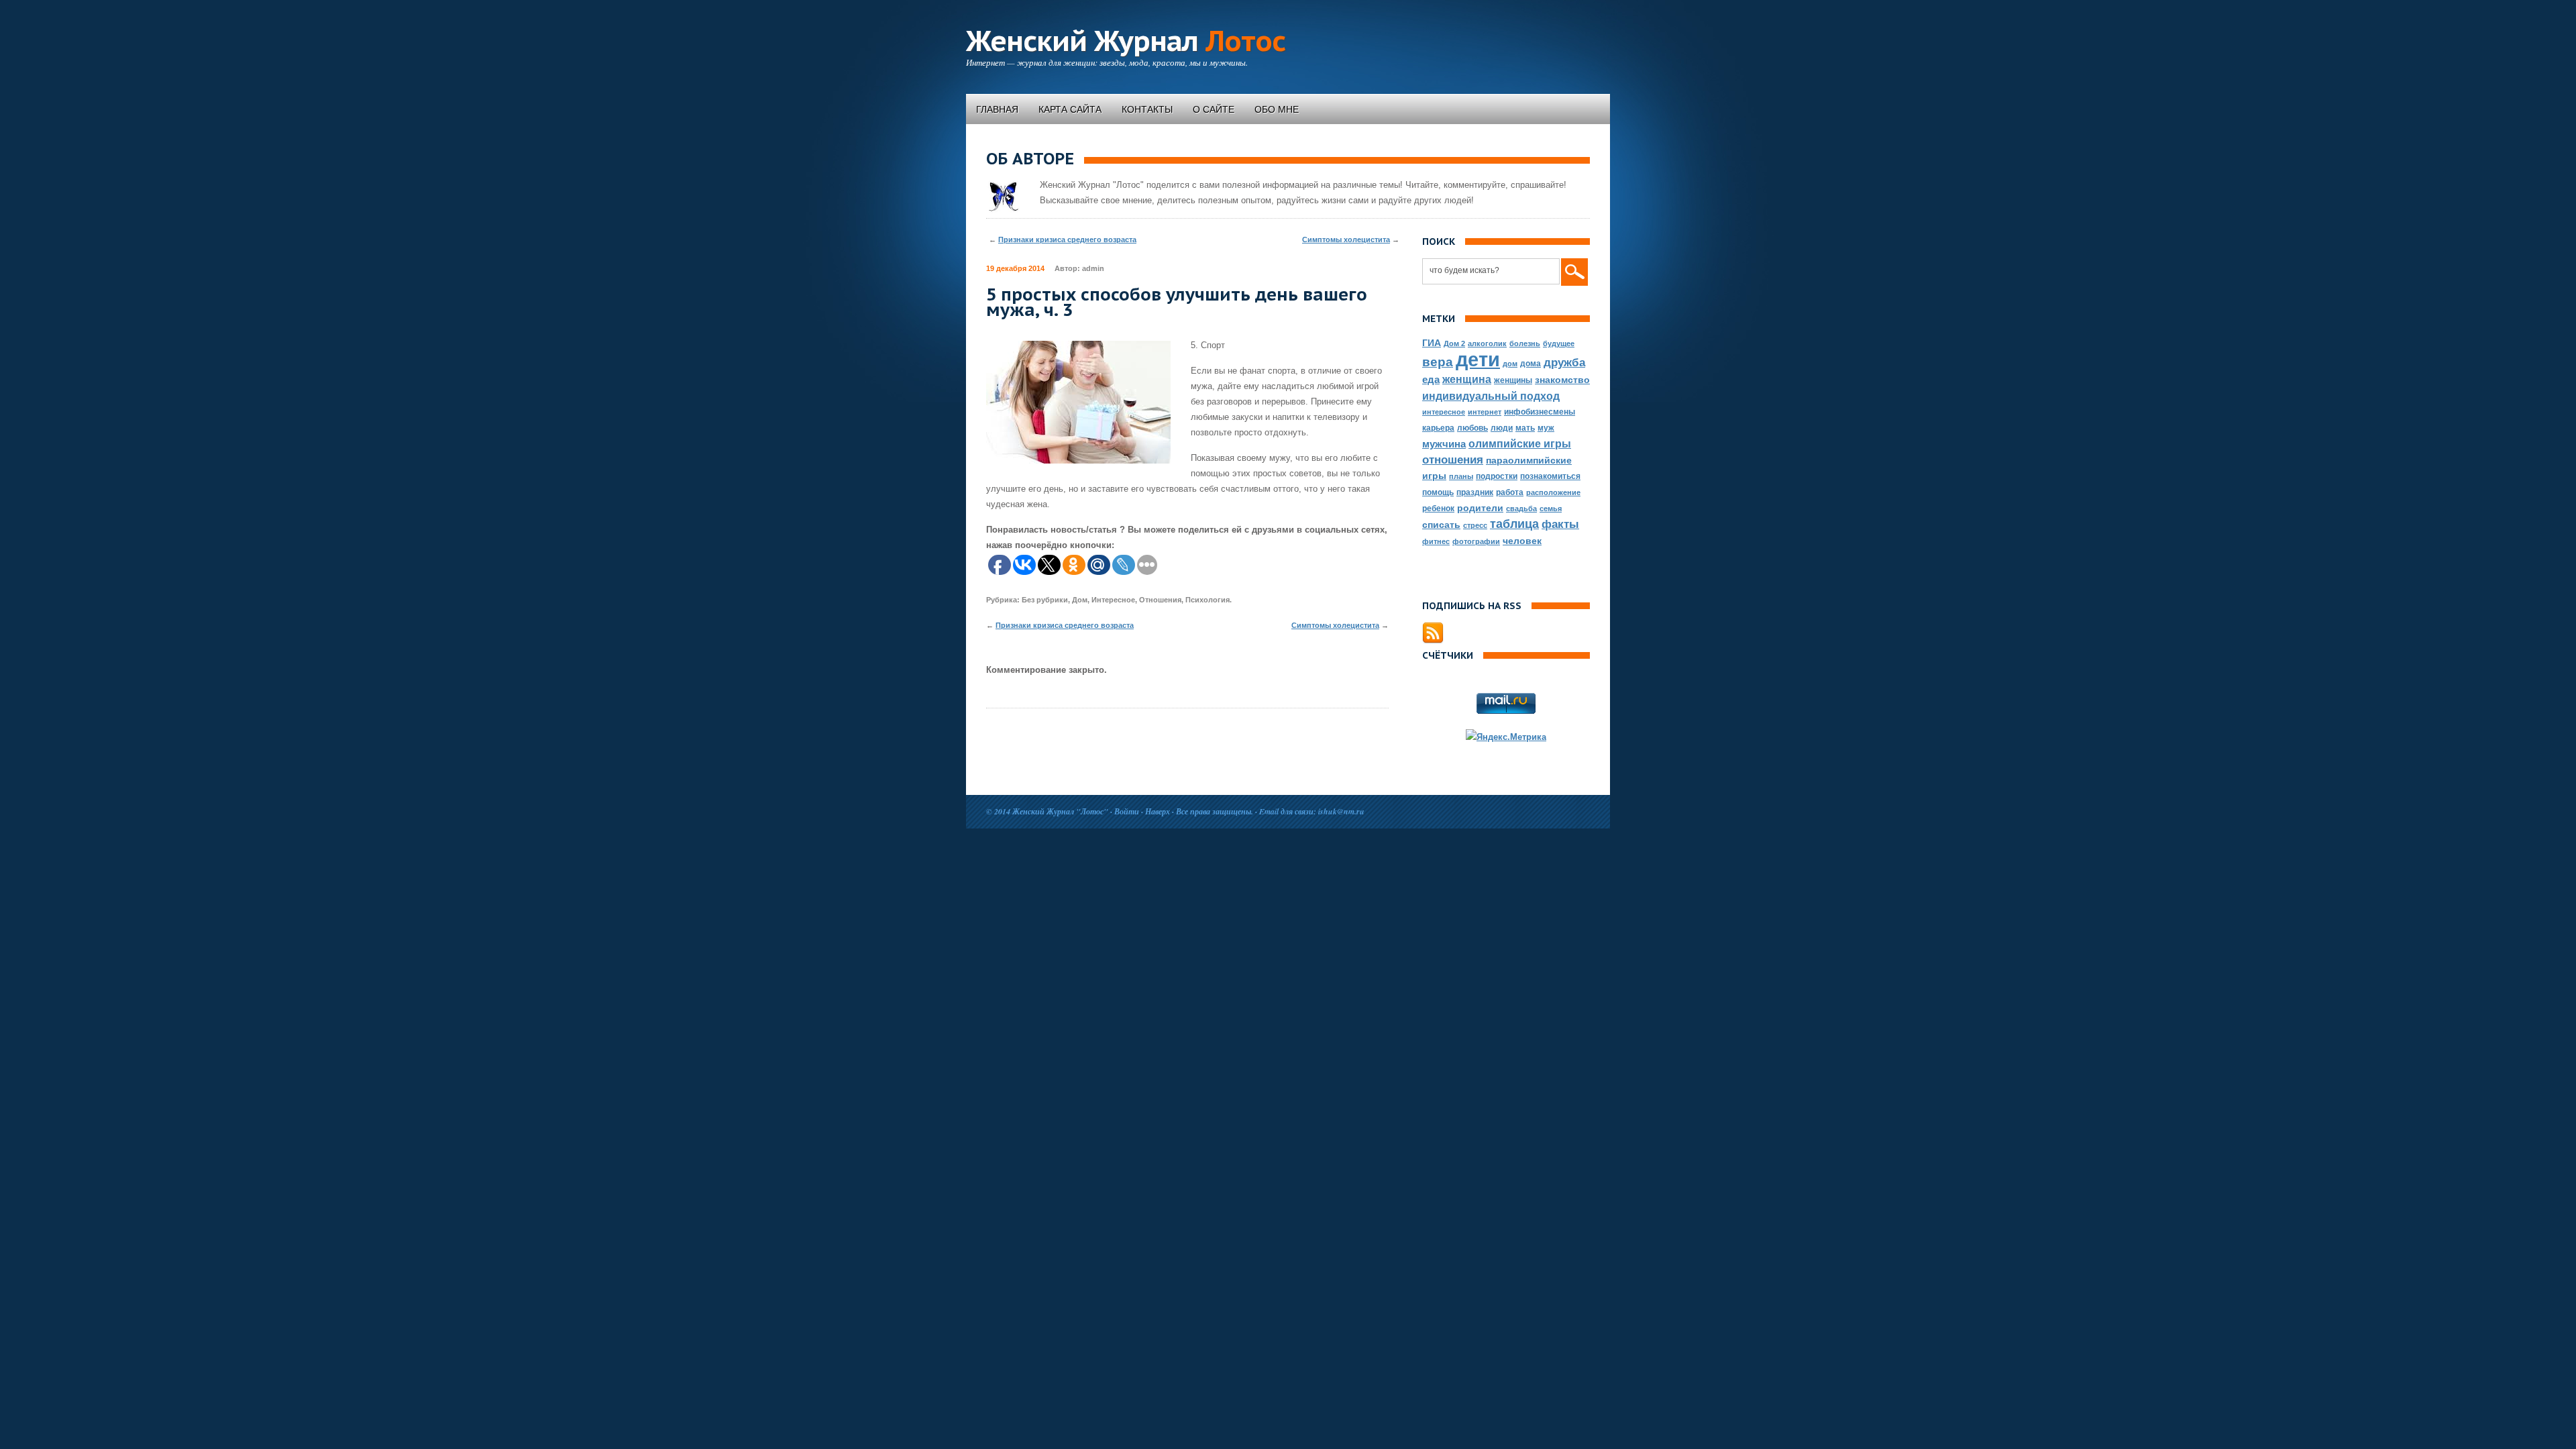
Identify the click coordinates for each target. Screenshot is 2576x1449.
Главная (997, 109)
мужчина (1444, 444)
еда (1431, 379)
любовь (1472, 428)
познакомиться (1550, 476)
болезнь (1525, 343)
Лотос (1126, 41)
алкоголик (1487, 343)
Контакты (1147, 109)
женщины (1513, 380)
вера (1438, 362)
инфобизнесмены (1540, 412)
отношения (1453, 460)
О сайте (1214, 109)
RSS (1433, 633)
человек (1522, 541)
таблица (1514, 524)
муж (1546, 428)
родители (1480, 508)
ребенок (1438, 508)
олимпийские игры (1520, 443)
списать (1441, 525)
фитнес (1436, 541)
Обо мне (1277, 109)
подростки (1497, 476)
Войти (1127, 811)
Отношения (1160, 600)
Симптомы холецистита (1346, 239)
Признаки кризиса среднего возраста (1067, 239)
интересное (1444, 412)
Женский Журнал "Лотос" (1060, 811)
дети (1478, 359)
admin (1093, 268)
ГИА (1432, 343)
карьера (1438, 428)
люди (1502, 428)
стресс (1475, 525)
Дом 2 (1454, 343)
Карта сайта (1070, 109)
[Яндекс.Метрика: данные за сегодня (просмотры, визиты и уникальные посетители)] (1506, 737)
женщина (1467, 379)
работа (1510, 492)
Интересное (1113, 600)
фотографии (1476, 541)
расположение (1553, 492)
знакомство (1562, 380)
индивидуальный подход (1491, 396)
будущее (1559, 343)
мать (1525, 428)
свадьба (1521, 508)
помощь (1438, 492)
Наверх (1158, 811)
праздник (1475, 492)
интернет (1485, 412)
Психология (1207, 600)
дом (1510, 364)
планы (1461, 476)
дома (1531, 364)
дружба (1564, 363)
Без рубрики (1045, 600)
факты (1560, 524)
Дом (1080, 600)
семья (1551, 508)
